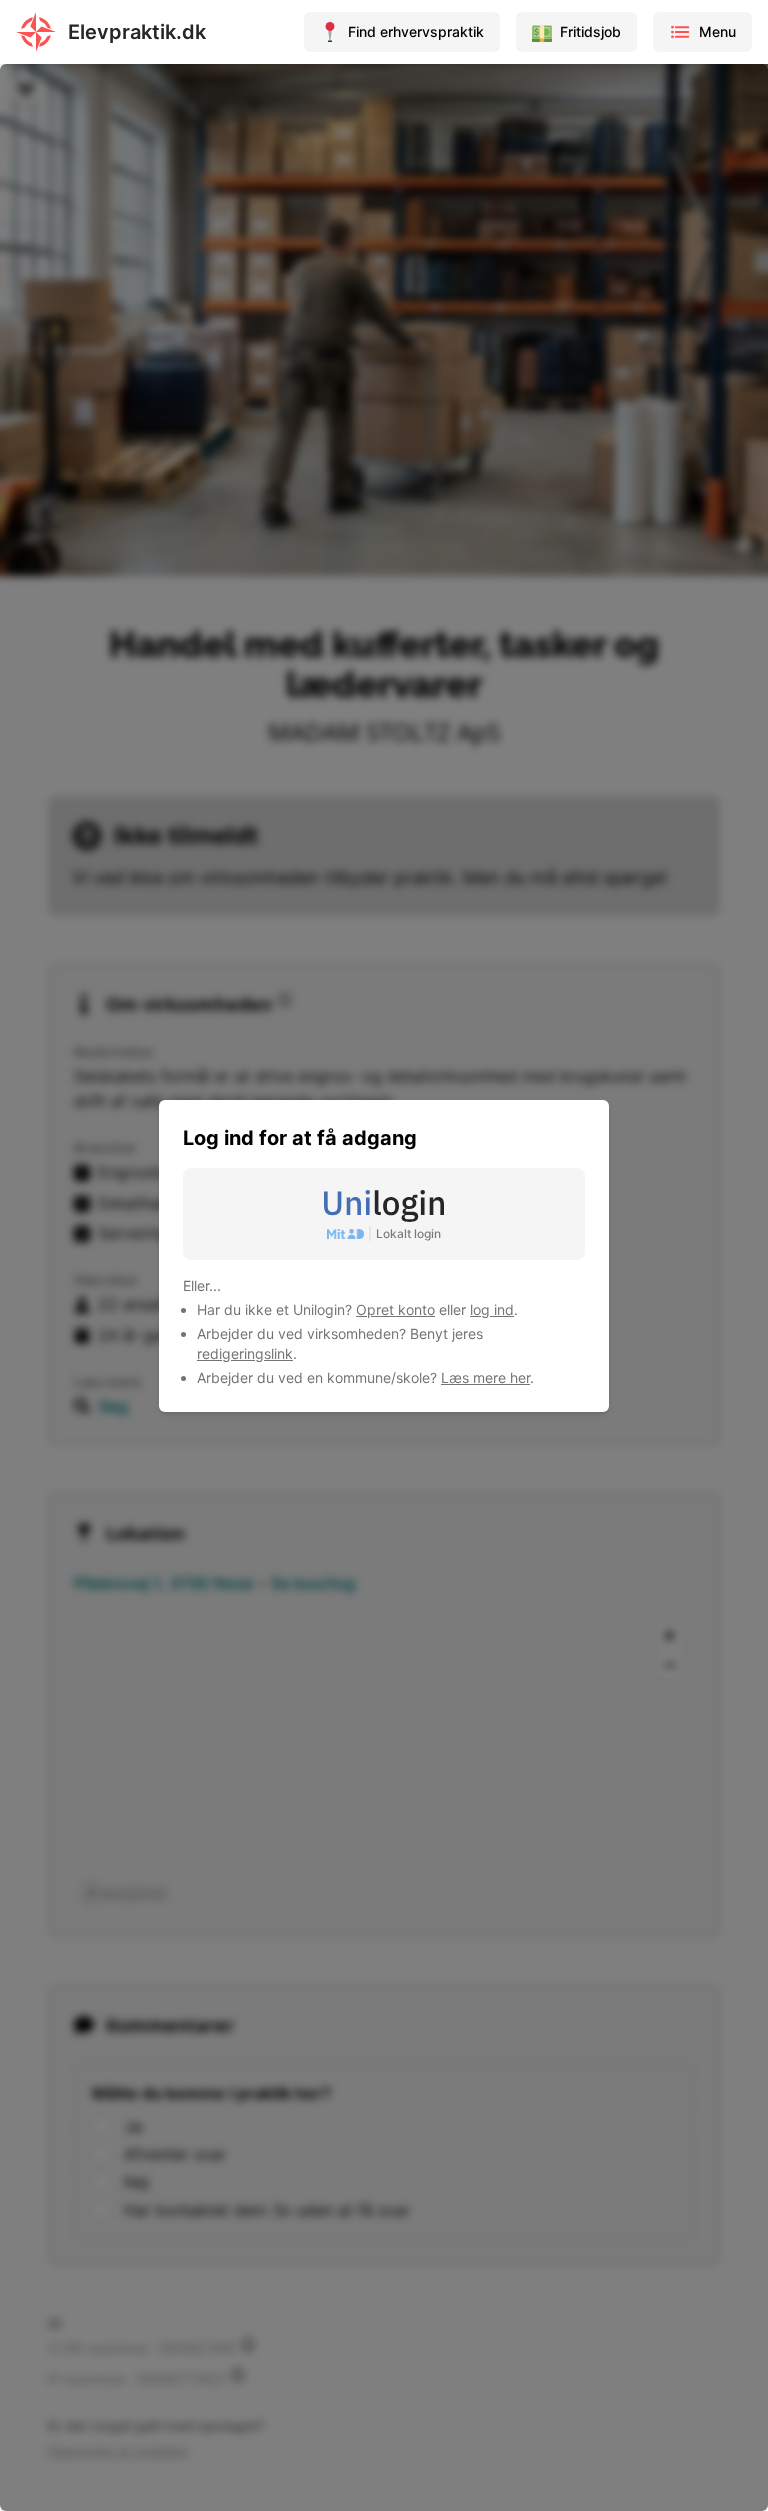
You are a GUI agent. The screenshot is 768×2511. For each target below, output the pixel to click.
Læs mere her (485, 1377)
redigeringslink (245, 1353)
